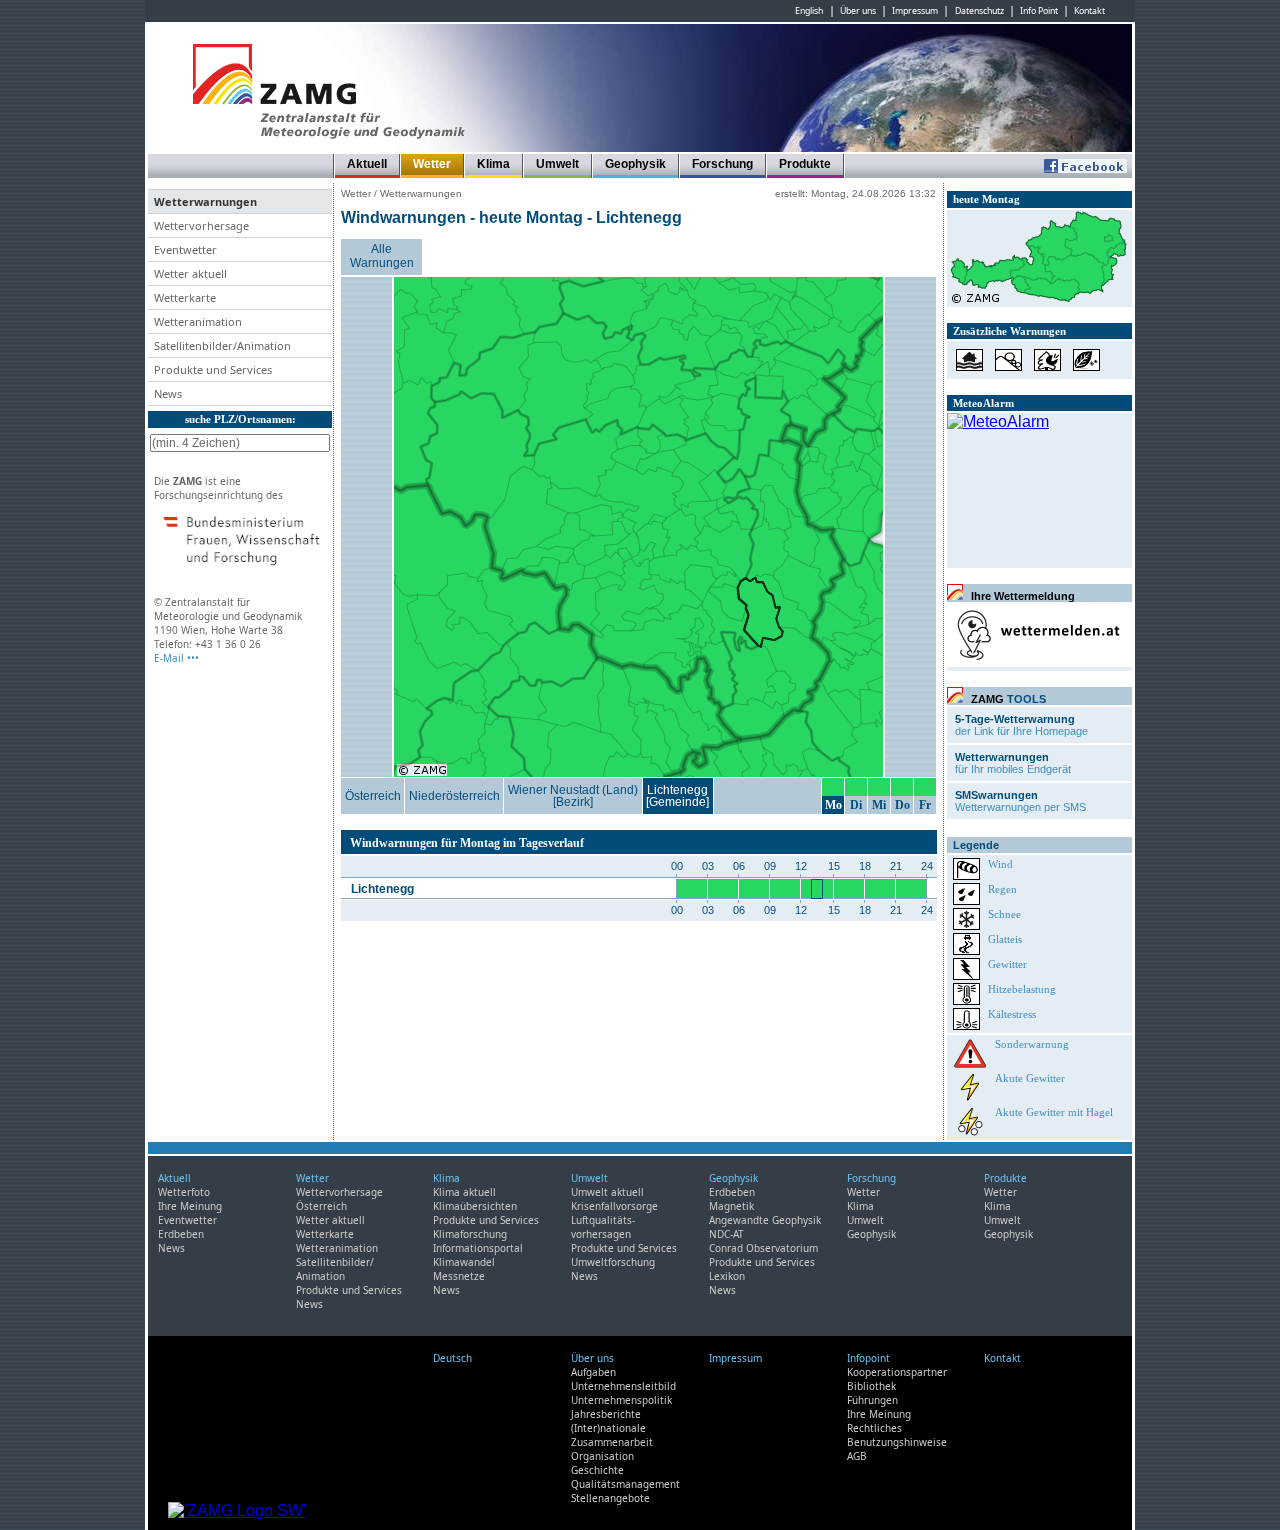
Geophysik (635, 164)
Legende (976, 845)
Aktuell (367, 164)
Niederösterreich (454, 796)
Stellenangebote (610, 1498)
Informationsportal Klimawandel (478, 1255)
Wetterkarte (325, 1234)
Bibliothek (871, 1386)
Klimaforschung (470, 1234)
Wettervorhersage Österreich (339, 1199)
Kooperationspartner (897, 1372)
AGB (857, 1456)
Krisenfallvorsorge (614, 1206)
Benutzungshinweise (897, 1442)
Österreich (373, 796)
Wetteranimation (337, 1248)
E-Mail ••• (176, 658)
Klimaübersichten (475, 1206)
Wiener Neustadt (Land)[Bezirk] (573, 796)
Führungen (872, 1400)
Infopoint (868, 1358)
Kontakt (1089, 11)
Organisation (602, 1456)
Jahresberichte (606, 1414)
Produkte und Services (349, 1290)
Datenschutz (979, 11)
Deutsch (452, 1358)
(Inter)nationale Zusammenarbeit (612, 1435)
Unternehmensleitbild (623, 1386)
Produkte (805, 164)
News (171, 1248)
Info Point (1039, 11)
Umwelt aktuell (607, 1192)
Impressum (915, 11)
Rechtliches (874, 1428)
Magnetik (731, 1206)
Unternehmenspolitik (621, 1400)
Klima (493, 164)
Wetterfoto (184, 1192)
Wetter (432, 164)
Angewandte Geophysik (765, 1220)
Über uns (858, 11)
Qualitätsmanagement (625, 1484)
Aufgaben (593, 1372)
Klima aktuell (464, 1192)
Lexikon (727, 1276)
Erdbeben (181, 1234)
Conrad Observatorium (763, 1248)
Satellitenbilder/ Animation (335, 1269)
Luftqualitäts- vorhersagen (603, 1227)
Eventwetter (187, 1220)
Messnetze (459, 1276)
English (809, 11)
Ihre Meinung (190, 1206)
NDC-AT (726, 1234)
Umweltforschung (613, 1262)
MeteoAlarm (983, 403)
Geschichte (597, 1470)
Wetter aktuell (330, 1220)
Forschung (722, 164)
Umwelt (557, 164)
